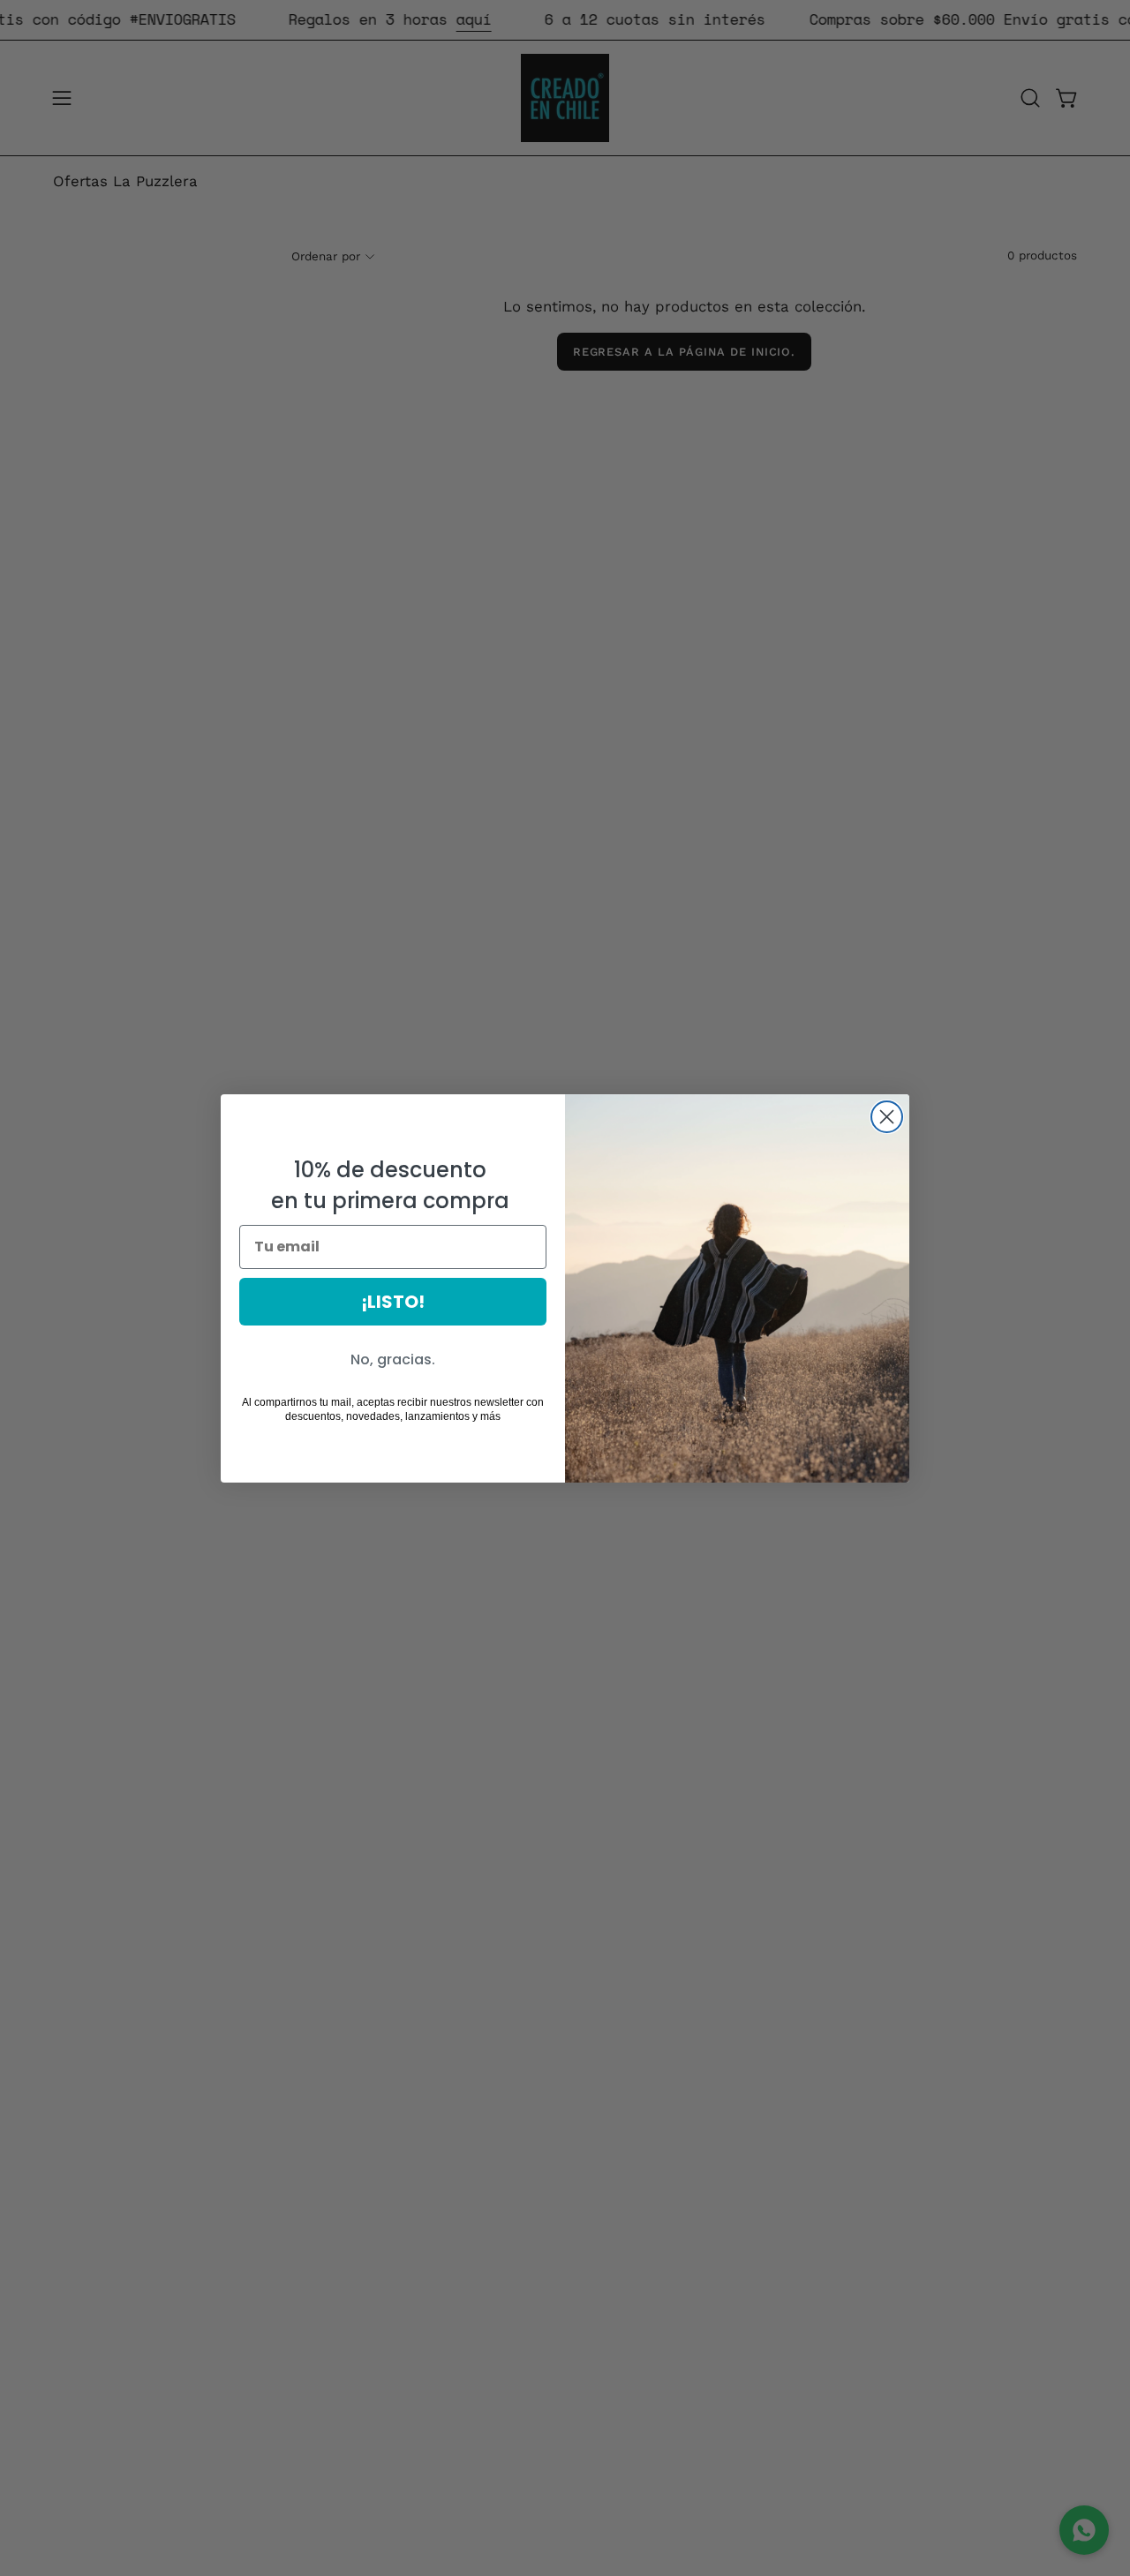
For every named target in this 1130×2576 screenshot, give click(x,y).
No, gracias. (393, 1359)
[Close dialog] (887, 1117)
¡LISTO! (393, 1302)
